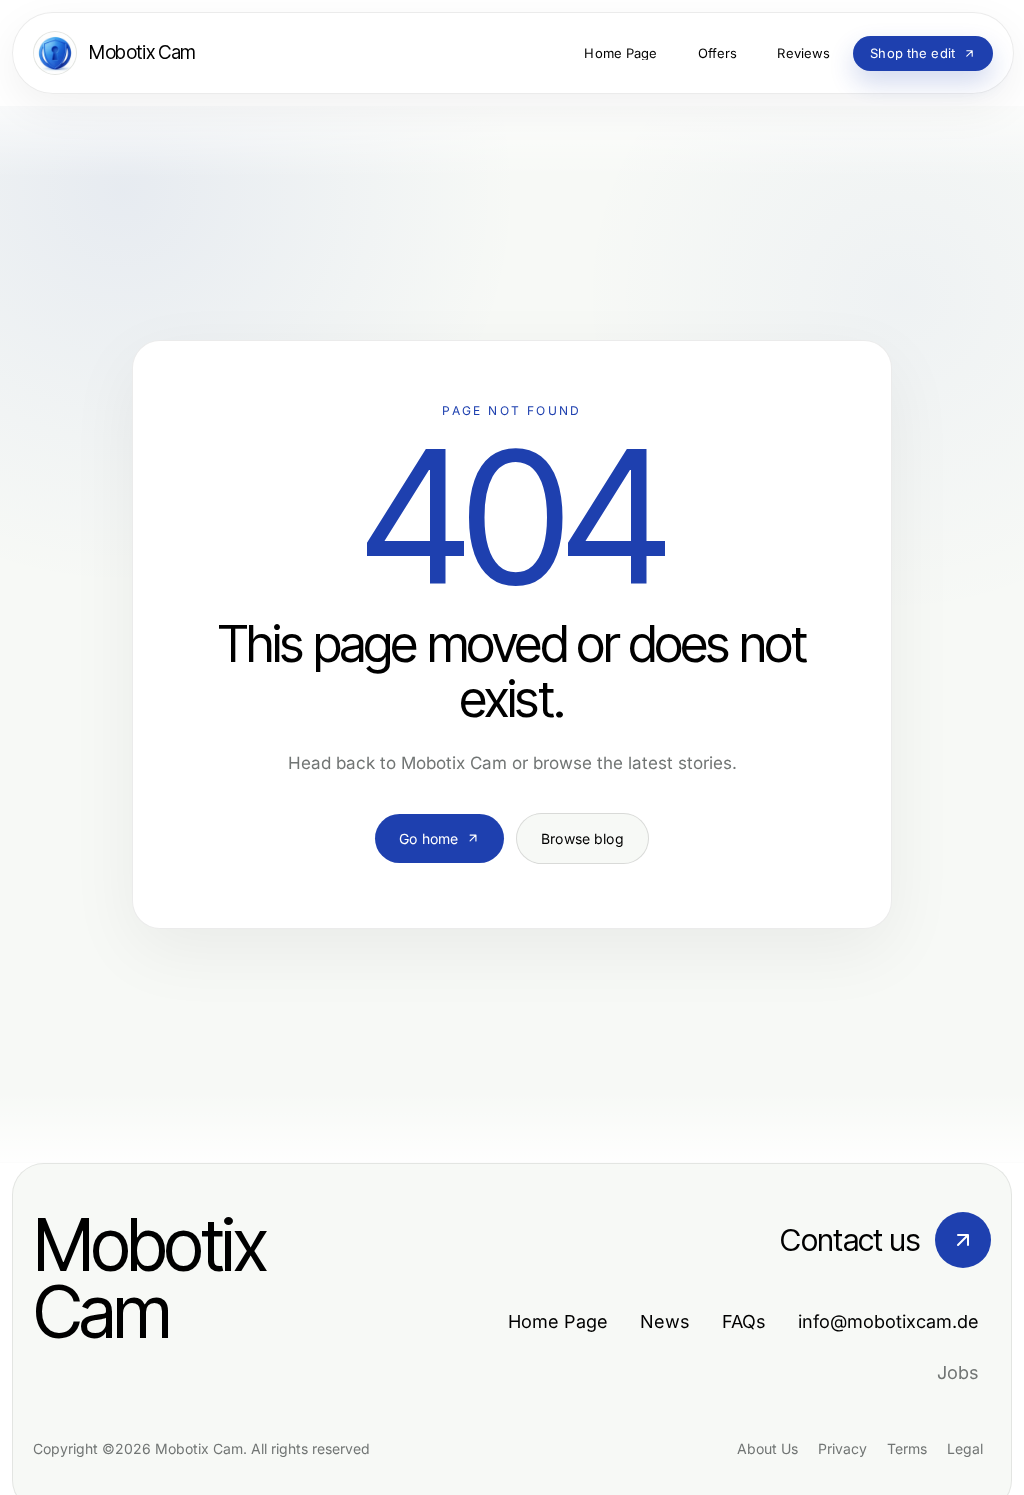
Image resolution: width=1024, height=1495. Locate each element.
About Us (767, 1448)
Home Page (558, 1321)
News (665, 1321)
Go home (428, 838)
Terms (907, 1448)
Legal (965, 1448)
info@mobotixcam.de (888, 1321)
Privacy (842, 1448)
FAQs (744, 1321)
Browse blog (582, 838)
